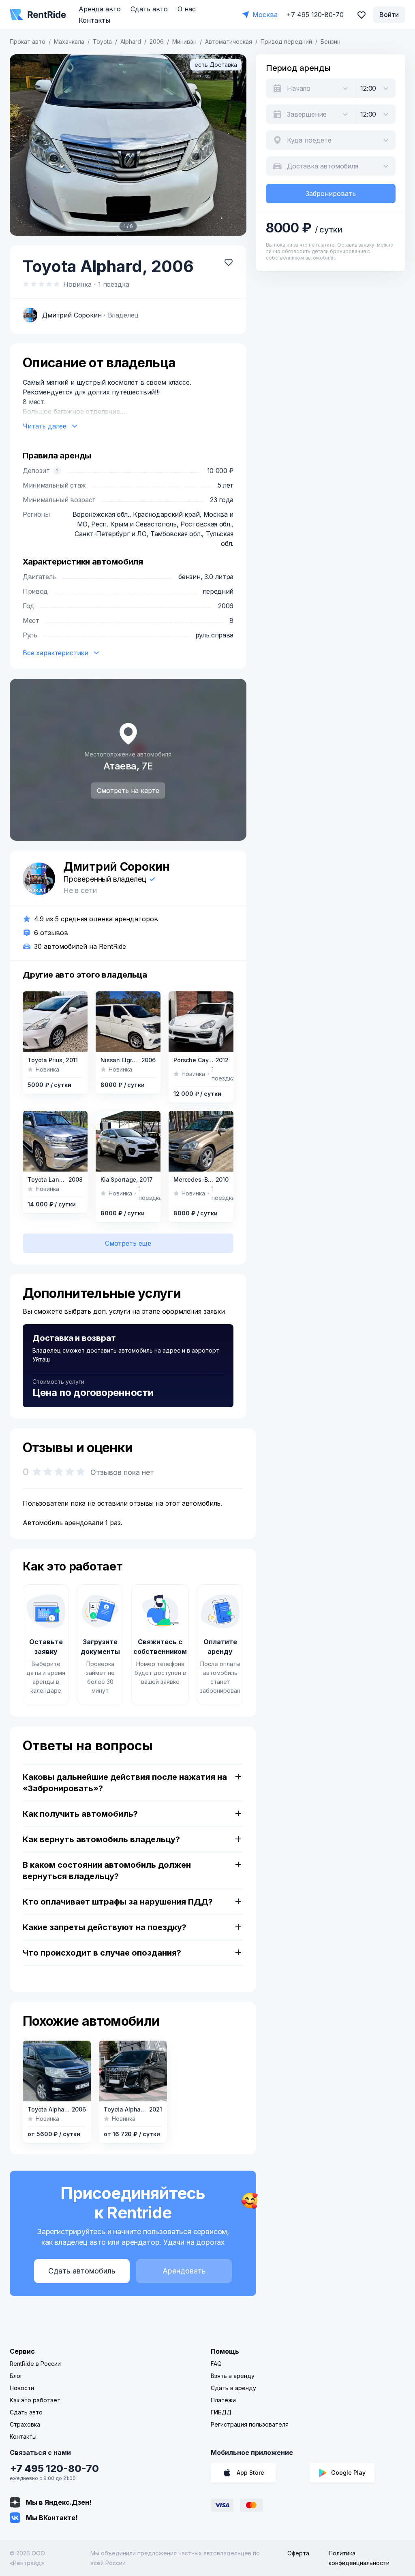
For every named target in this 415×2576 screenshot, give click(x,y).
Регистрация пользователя (250, 2424)
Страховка (25, 2424)
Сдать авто (149, 9)
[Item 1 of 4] (201, 1022)
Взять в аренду (233, 2376)
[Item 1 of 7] (57, 2071)
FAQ (216, 2364)
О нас (187, 9)
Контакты (94, 20)
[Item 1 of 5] (128, 1022)
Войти (389, 15)
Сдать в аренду (233, 2388)
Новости (22, 2388)
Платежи (223, 2400)
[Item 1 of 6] (128, 145)
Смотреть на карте (128, 790)
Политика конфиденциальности (359, 2558)
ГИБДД (221, 2412)
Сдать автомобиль (82, 2271)
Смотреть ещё (128, 1243)
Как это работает (35, 2400)
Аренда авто (100, 9)
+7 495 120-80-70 (54, 2468)
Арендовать (184, 2271)
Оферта (298, 2553)
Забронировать (331, 194)
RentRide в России (35, 2364)
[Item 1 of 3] (55, 1022)
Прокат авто (28, 42)
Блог (16, 2376)
